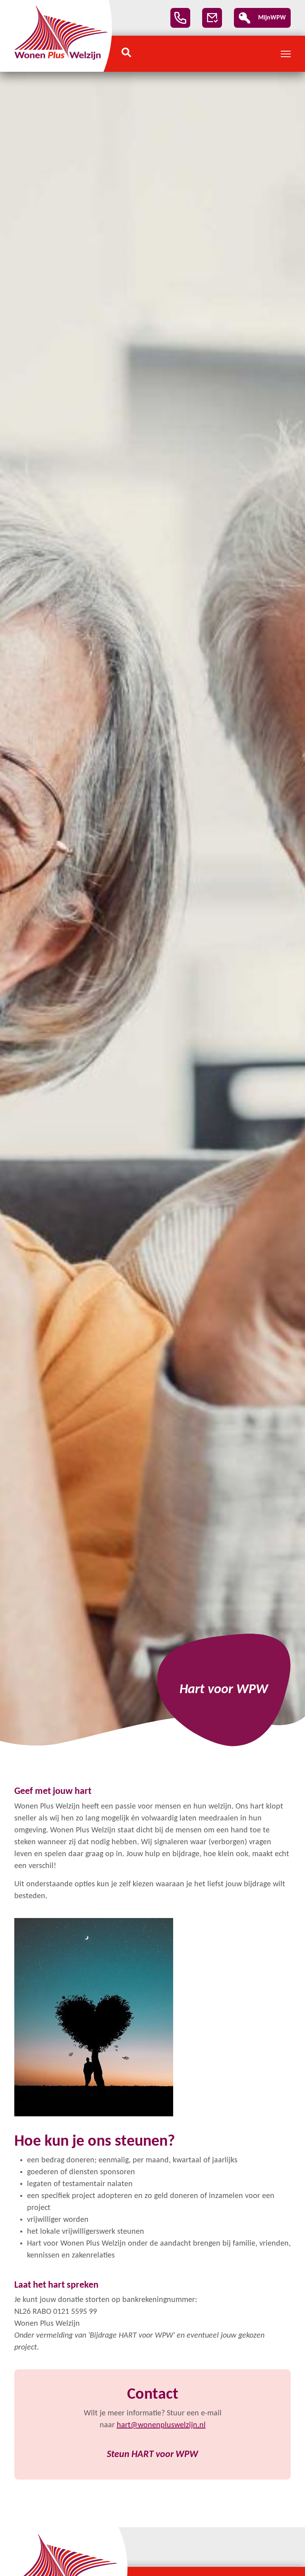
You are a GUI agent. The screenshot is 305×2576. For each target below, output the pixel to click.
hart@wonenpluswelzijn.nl (161, 2425)
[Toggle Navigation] (286, 54)
